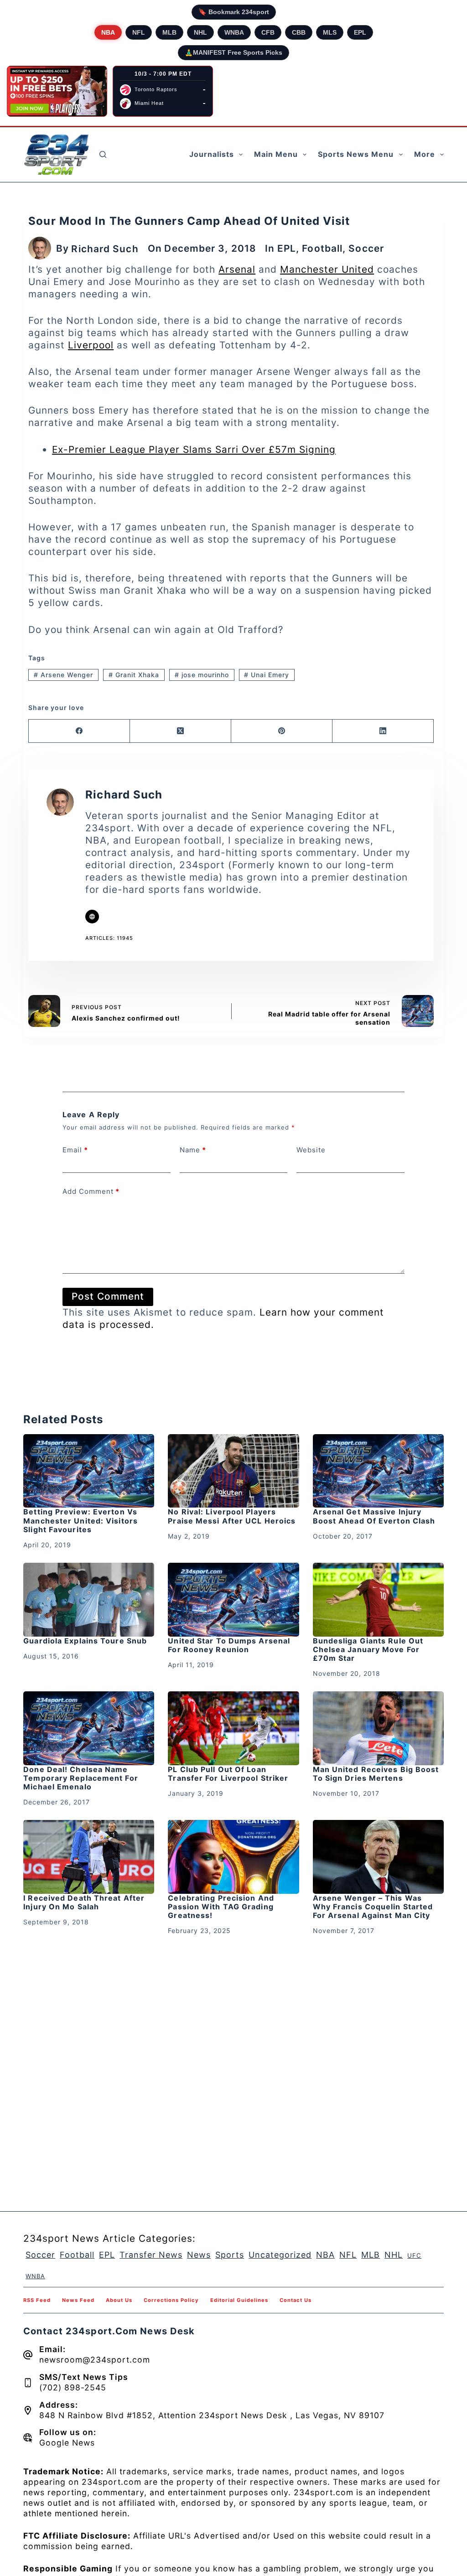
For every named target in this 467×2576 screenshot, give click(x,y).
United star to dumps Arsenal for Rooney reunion (229, 1645)
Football (322, 248)
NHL (200, 32)
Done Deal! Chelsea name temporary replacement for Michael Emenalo (81, 1778)
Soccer (366, 248)
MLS (330, 32)
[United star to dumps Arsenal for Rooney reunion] (233, 1600)
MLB (169, 32)
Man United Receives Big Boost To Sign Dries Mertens (376, 1774)
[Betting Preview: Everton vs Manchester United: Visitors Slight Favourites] (89, 1471)
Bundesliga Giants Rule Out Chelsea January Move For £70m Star (368, 1649)
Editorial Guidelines (239, 2300)
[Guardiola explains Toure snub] (89, 1600)
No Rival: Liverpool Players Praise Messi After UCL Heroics (232, 1516)
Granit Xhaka (134, 675)
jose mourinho (202, 675)
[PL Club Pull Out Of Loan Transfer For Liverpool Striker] (233, 1728)
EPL (360, 32)
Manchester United (327, 269)
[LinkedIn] (383, 731)
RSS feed (37, 2300)
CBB (299, 32)
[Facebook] (79, 731)
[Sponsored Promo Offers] (57, 91)
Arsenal (237, 269)
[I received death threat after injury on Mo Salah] (89, 1857)
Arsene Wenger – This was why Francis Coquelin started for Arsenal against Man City (373, 1907)
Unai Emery (267, 675)
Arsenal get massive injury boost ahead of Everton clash (374, 1516)
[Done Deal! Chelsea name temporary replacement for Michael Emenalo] (89, 1728)
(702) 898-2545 (73, 2387)
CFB (268, 32)
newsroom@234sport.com (95, 2360)
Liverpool (91, 345)
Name (193, 1150)
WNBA (234, 32)
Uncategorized (280, 2255)
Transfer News (151, 2255)
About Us (119, 2300)
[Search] (103, 154)
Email (75, 1150)
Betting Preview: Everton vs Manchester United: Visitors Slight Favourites (80, 1520)
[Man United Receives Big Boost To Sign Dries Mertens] (378, 1728)
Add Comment (91, 1191)
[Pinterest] (282, 731)
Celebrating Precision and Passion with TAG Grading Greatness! (221, 1907)
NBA (108, 32)
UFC (414, 2255)
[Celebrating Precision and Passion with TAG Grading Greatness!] (233, 1857)
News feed (78, 2300)
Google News (67, 2443)
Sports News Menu (356, 154)
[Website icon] (92, 917)
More (425, 154)
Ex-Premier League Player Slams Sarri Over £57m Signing (194, 449)
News (199, 2255)
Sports (230, 2255)
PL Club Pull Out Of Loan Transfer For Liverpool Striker (228, 1774)
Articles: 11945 (109, 938)
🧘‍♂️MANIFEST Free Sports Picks (233, 52)
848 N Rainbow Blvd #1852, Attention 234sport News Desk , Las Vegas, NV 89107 (212, 2415)
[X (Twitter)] (181, 731)
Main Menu (276, 154)
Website (311, 1150)
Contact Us (296, 2300)
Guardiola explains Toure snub (85, 1641)
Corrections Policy (171, 2300)
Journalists (212, 154)
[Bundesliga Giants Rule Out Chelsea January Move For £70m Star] (378, 1600)
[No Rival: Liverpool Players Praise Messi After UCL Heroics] (233, 1471)
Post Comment (108, 1296)
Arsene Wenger (63, 675)
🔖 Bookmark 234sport (234, 12)
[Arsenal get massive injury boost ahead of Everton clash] (378, 1471)
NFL (139, 32)
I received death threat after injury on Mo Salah (84, 1902)
